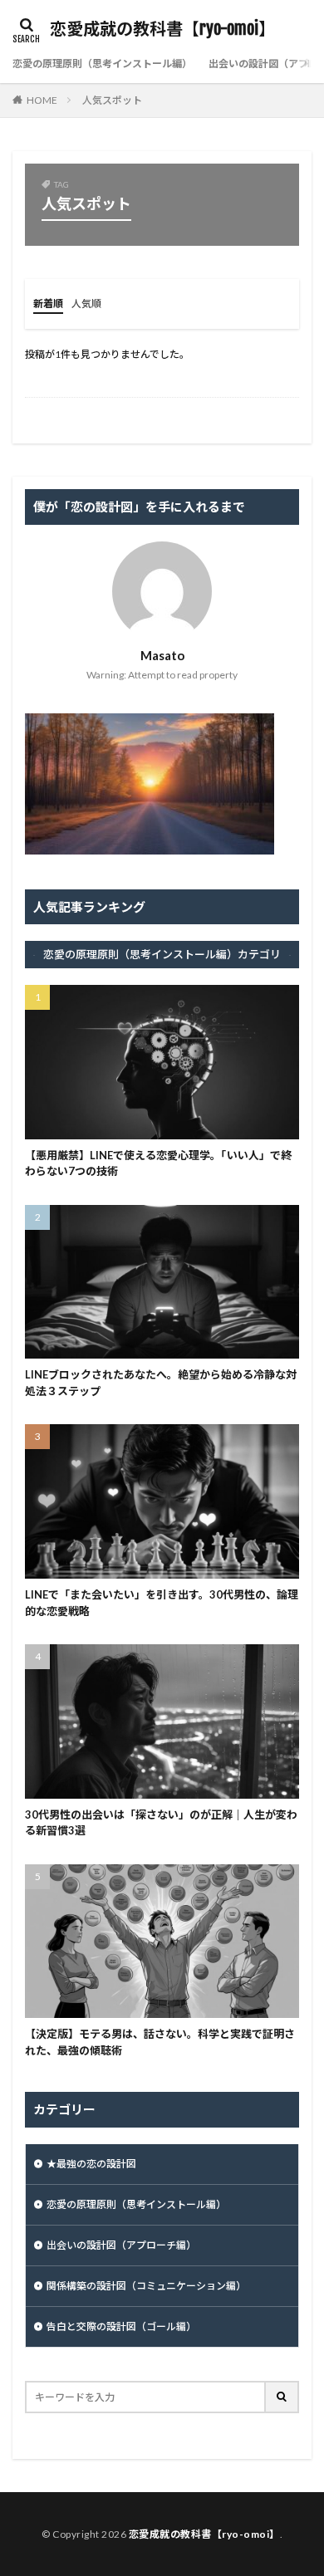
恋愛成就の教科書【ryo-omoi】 (162, 29)
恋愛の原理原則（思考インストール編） (102, 64)
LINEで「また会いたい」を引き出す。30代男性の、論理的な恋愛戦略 (162, 1603)
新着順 (48, 304)
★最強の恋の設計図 (91, 2164)
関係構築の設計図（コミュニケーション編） (146, 2286)
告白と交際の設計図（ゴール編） (121, 2326)
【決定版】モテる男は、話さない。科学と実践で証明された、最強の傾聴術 (160, 2042)
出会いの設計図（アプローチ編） (121, 2245)
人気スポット (112, 100)
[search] (282, 2397)
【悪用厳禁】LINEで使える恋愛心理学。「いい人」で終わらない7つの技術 (158, 1163)
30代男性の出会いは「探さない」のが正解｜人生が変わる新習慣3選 (161, 1823)
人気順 (86, 304)
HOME (42, 100)
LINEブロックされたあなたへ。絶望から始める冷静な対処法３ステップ (161, 1383)
